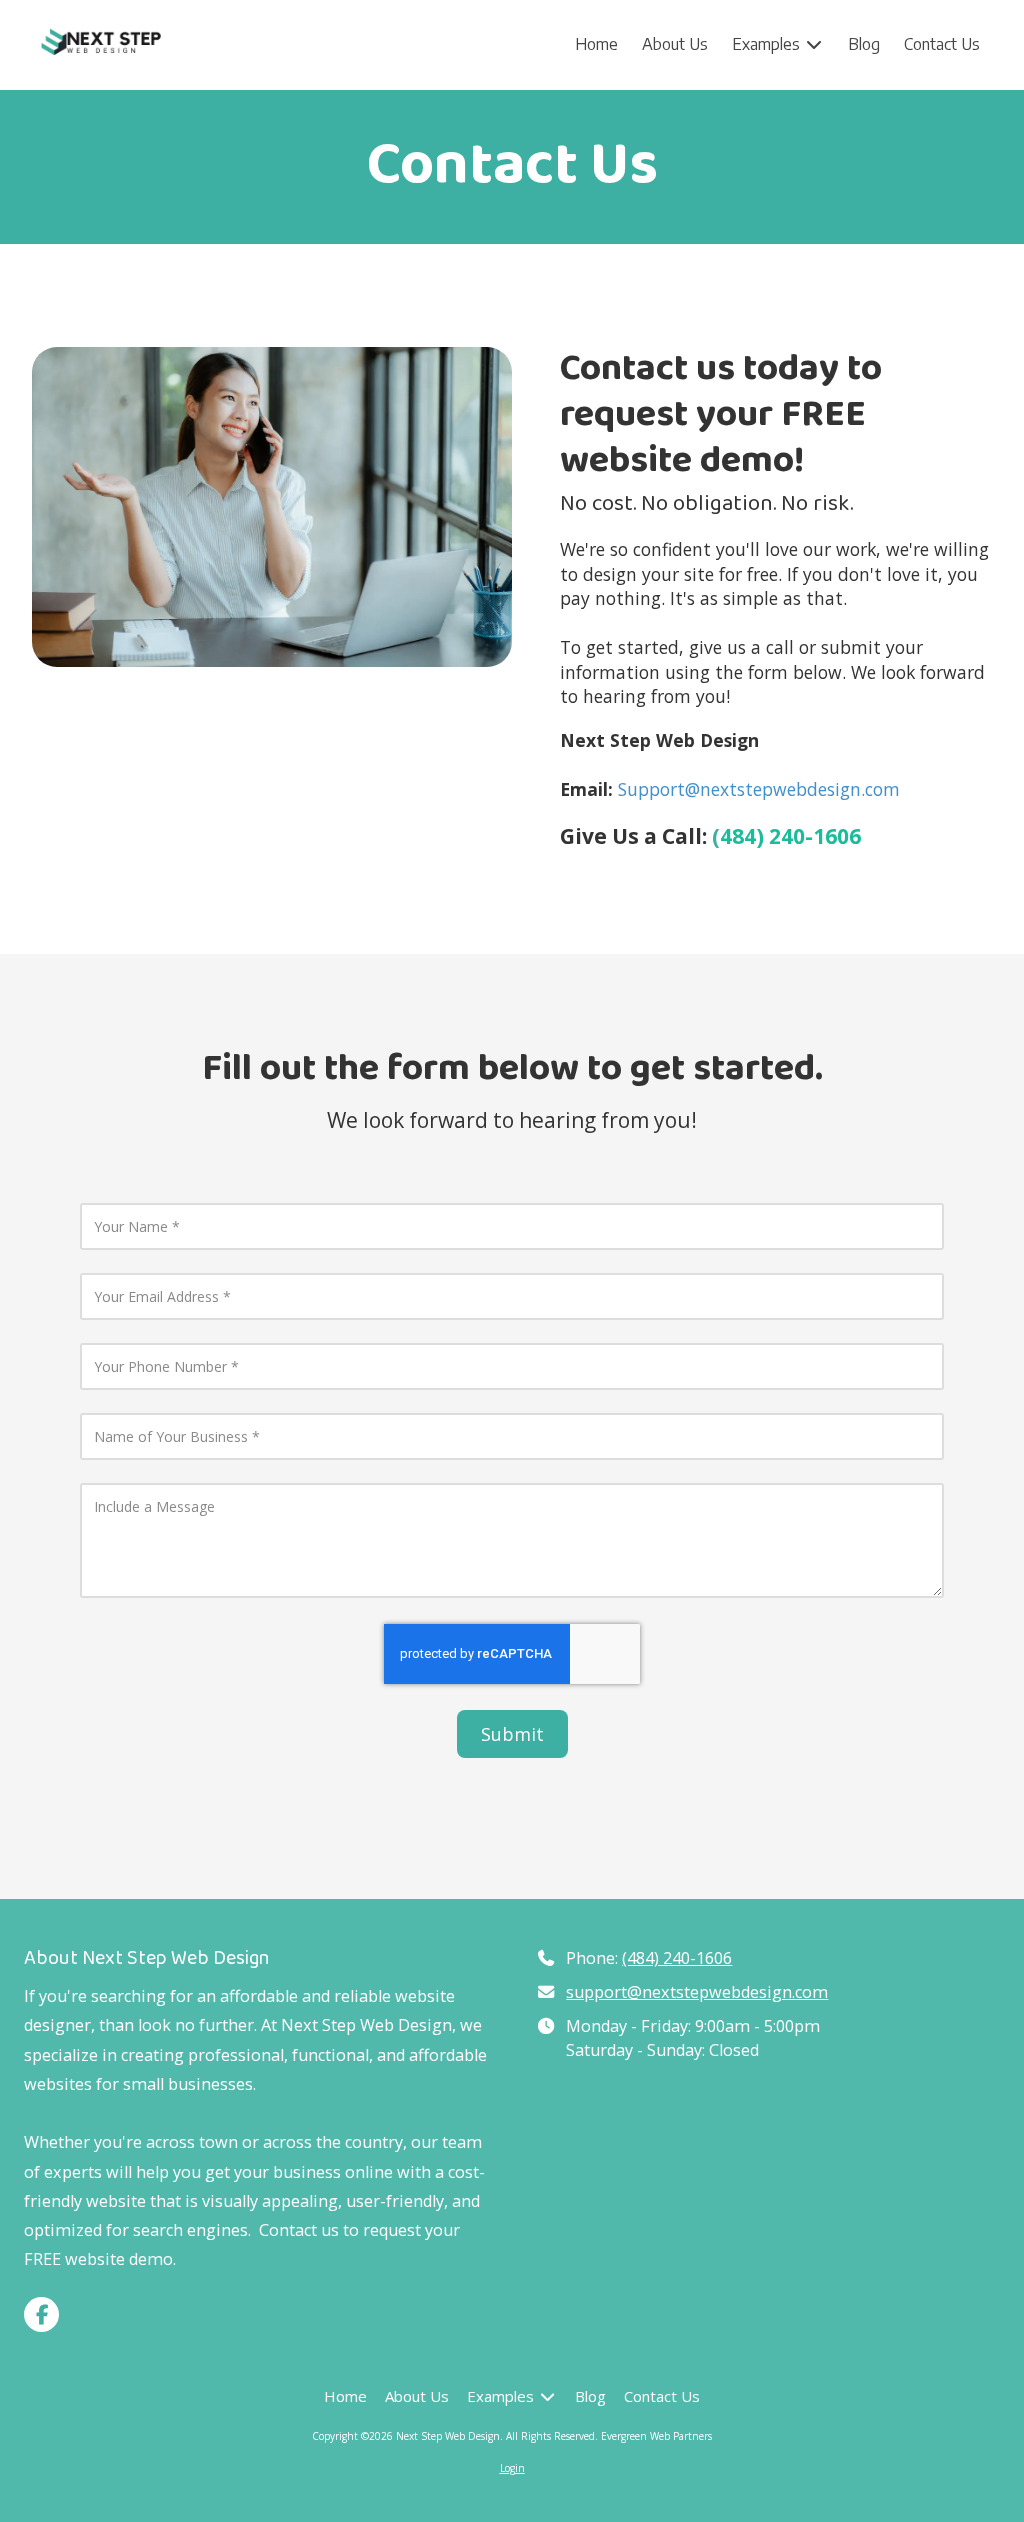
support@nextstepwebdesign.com (697, 1992)
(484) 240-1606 (677, 1958)
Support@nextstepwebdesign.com (759, 789)
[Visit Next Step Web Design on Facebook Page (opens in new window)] (41, 2314)
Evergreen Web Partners (656, 2436)
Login (512, 2468)
